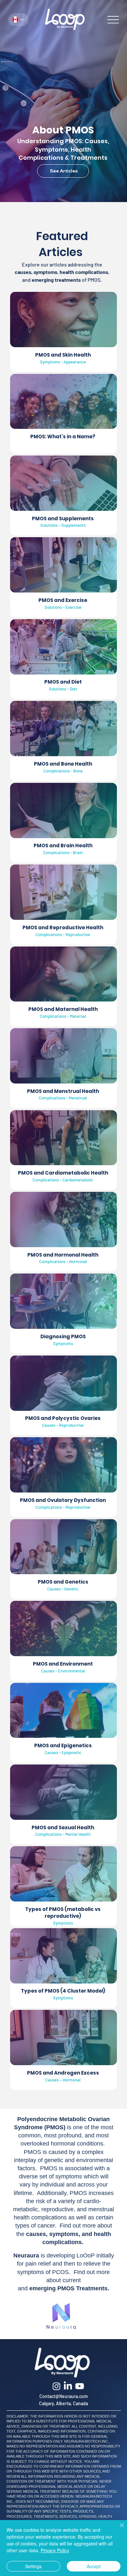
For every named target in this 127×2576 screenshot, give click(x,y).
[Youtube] (80, 2386)
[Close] (118, 2529)
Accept (94, 2566)
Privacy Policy (55, 2550)
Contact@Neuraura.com (64, 2396)
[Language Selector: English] (18, 20)
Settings (33, 2566)
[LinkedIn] (68, 2386)
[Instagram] (56, 2386)
